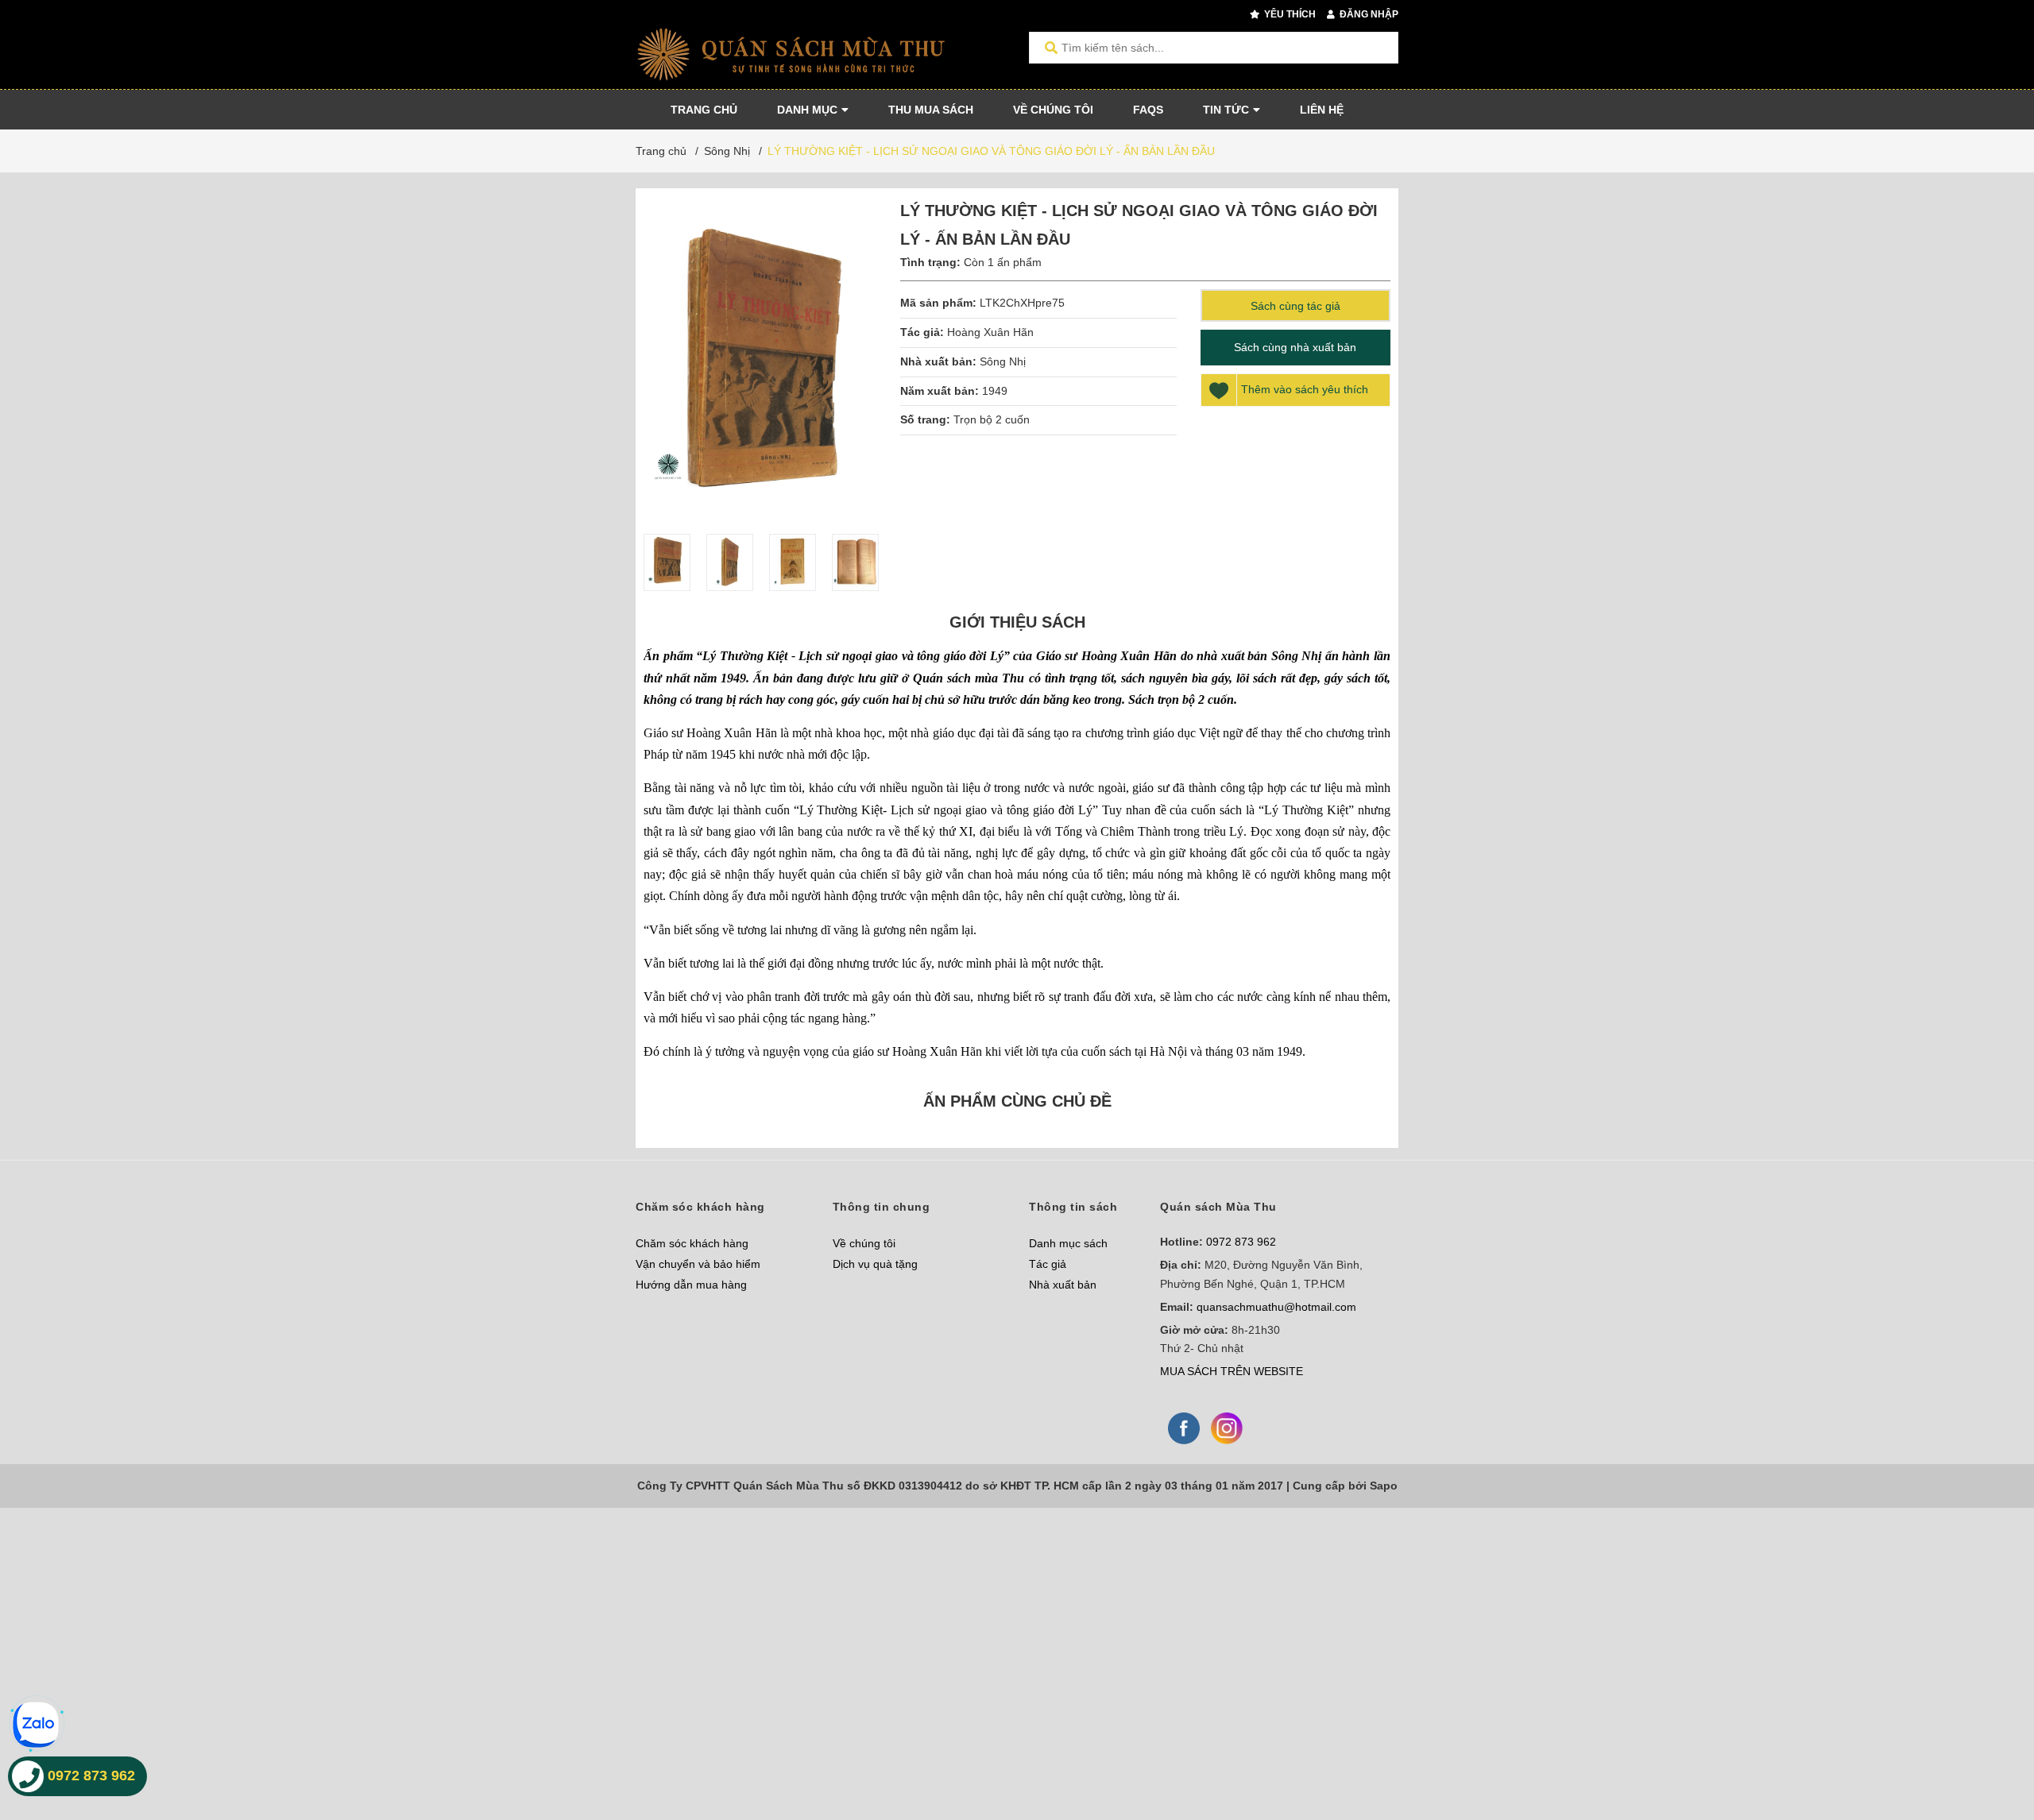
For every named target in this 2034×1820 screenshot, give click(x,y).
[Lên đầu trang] (1990, 1743)
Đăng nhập (1368, 14)
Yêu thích (1289, 14)
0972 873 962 (1241, 1242)
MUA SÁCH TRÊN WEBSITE (1232, 1371)
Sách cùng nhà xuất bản (1295, 347)
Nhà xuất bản (1063, 1285)
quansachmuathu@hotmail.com (1276, 1307)
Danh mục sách (1068, 1243)
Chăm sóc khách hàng (692, 1243)
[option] (667, 562)
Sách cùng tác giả (1295, 306)
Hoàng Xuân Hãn (990, 332)
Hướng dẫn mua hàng (691, 1285)
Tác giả (1048, 1264)
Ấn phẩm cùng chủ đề (1017, 1101)
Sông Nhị (1003, 361)
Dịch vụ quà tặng (875, 1264)
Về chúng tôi (864, 1243)
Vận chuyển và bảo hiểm (698, 1264)
